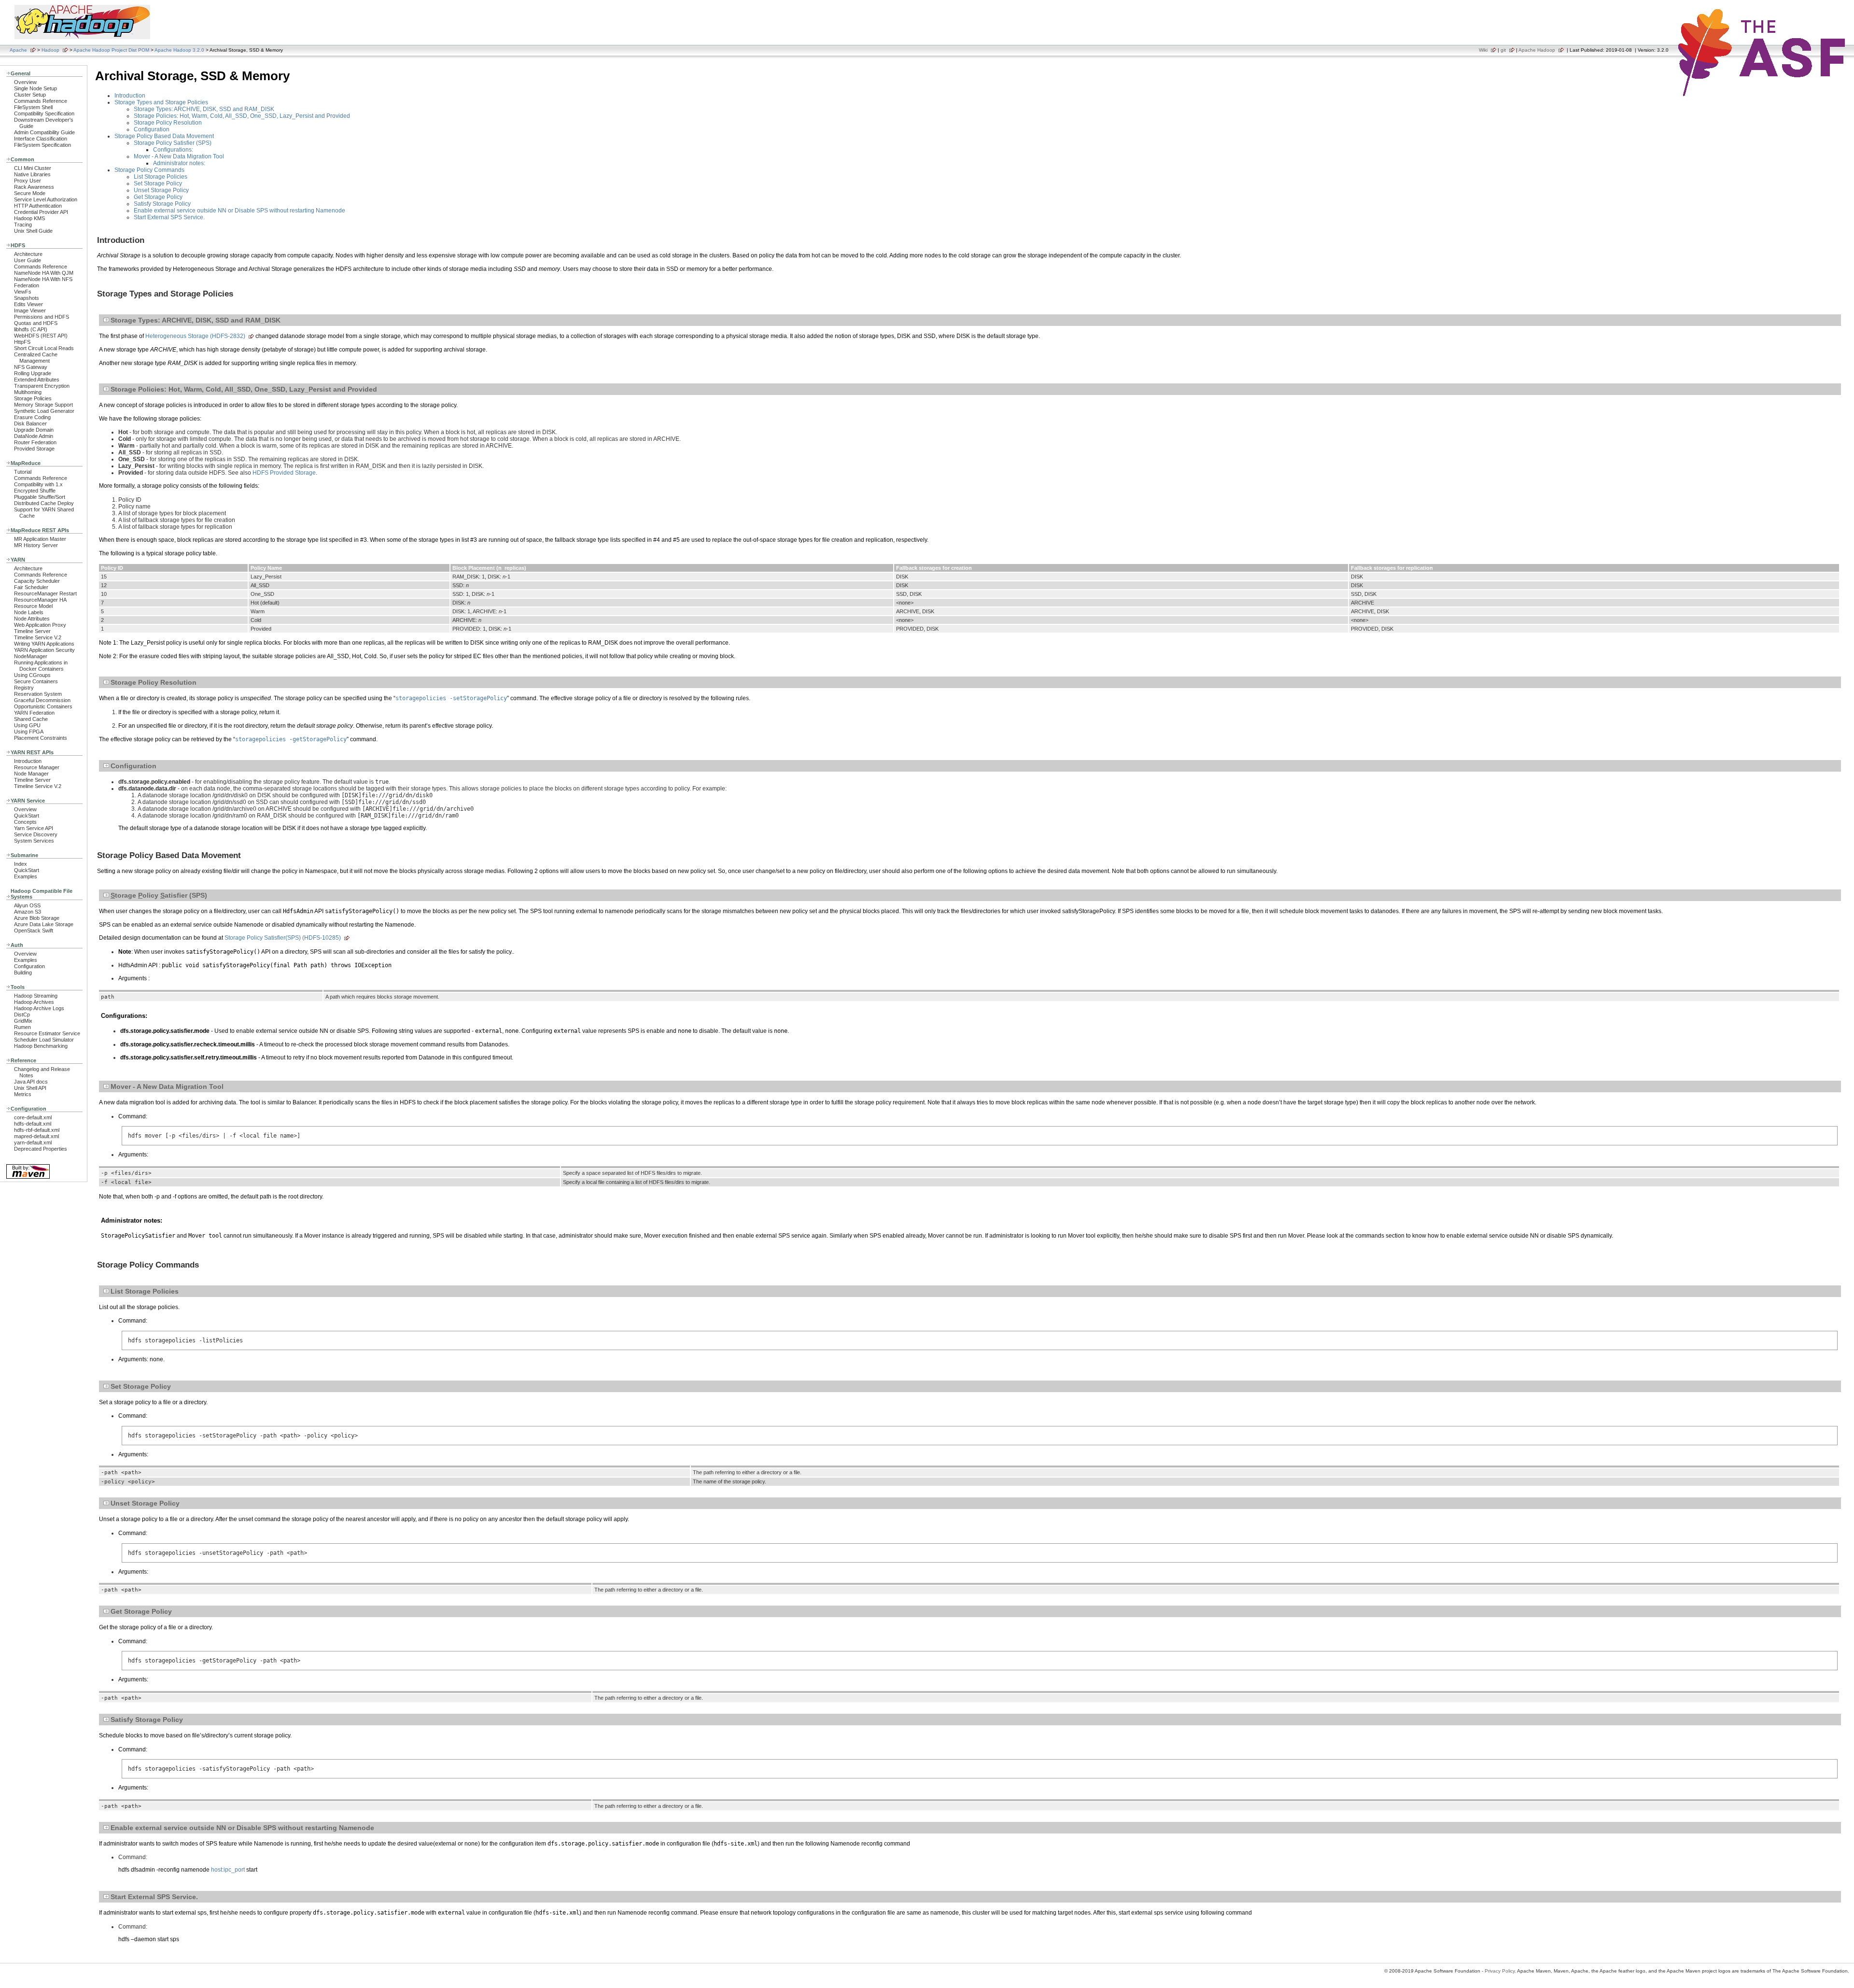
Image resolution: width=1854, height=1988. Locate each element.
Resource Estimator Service (47, 1033)
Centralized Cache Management (36, 358)
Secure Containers (36, 681)
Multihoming (28, 392)
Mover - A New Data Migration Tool (179, 156)
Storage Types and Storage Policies (161, 102)
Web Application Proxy (40, 625)
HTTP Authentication (38, 206)
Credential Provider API (41, 212)
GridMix (23, 1021)
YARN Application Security (44, 650)
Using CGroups (32, 675)
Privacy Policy (1500, 1971)
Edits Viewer (28, 304)
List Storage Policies (161, 177)
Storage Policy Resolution (168, 123)
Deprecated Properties (41, 1149)
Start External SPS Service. (169, 217)
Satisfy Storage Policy (162, 204)
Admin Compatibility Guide (44, 132)
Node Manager (31, 774)
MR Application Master (40, 539)
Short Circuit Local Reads (44, 348)
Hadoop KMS (29, 218)
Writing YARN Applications (44, 644)
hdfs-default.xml (33, 1124)
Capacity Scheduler (37, 581)
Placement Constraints (41, 738)
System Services (34, 841)
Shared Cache (31, 719)
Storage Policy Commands (149, 170)
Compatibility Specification (44, 113)
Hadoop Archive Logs (39, 1008)
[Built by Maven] (28, 1178)
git (1503, 50)
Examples (26, 876)
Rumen (22, 1027)
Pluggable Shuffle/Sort (40, 497)
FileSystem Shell (33, 107)
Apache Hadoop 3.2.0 (179, 50)
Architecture (28, 254)
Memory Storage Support (43, 405)
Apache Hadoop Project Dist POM (111, 50)
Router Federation (35, 442)
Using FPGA (29, 732)
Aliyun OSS (27, 905)
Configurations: (173, 150)
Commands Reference (41, 101)
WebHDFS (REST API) (41, 336)
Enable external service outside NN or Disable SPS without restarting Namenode (239, 211)
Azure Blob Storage (37, 918)
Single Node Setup (35, 88)
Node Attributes (32, 619)
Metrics (23, 1094)
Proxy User (28, 181)
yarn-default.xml (33, 1142)
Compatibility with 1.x (38, 484)
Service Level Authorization (46, 199)
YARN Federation (34, 713)
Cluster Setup (30, 95)
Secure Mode (30, 193)
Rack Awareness (34, 187)
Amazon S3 (28, 912)
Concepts (25, 822)
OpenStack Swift (34, 931)
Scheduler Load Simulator (44, 1040)
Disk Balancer (30, 423)
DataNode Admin (34, 436)
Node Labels (29, 612)
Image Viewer (30, 310)
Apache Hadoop (1537, 50)
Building (23, 973)
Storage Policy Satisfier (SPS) (173, 143)
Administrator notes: (179, 163)
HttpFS (22, 342)
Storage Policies (33, 398)
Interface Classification (41, 139)
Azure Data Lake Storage (44, 924)
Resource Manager (37, 767)
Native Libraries (32, 174)
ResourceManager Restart (45, 593)
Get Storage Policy (158, 197)
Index (21, 864)
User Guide (28, 260)
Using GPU (27, 725)
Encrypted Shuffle (35, 491)
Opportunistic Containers (43, 706)
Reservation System (38, 694)
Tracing (23, 225)
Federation (27, 285)
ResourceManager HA (40, 600)
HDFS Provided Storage (284, 473)
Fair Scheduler (31, 587)
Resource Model (33, 606)
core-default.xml (33, 1117)
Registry (24, 688)
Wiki (1483, 50)
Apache (18, 50)
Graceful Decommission (42, 700)
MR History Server (36, 545)
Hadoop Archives (34, 1002)
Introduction (28, 761)
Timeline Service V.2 (38, 637)
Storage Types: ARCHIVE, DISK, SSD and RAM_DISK (204, 109)
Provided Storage (34, 449)
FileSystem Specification (42, 145)
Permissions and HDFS (42, 317)
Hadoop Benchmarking (41, 1046)
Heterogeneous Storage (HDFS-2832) (195, 336)
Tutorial (23, 472)
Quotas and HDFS (36, 323)
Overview (25, 82)
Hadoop (50, 50)
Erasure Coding (32, 417)
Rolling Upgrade (33, 373)
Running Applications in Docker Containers (41, 666)
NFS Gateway (31, 367)
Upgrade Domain (34, 430)
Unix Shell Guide (33, 231)
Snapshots (27, 298)
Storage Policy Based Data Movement (164, 136)
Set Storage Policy (158, 183)
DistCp (22, 1015)
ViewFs (23, 292)
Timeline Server (32, 631)
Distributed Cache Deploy (44, 503)
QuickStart (27, 816)
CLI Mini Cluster (33, 168)
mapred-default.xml (36, 1136)
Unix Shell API (30, 1088)
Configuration (29, 966)
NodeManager (31, 656)
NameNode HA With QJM (44, 273)
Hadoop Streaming (36, 996)
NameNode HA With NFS (43, 279)
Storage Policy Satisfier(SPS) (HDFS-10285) (283, 938)
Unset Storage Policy (161, 190)
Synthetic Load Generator (44, 411)
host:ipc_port (228, 1870)
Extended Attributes (37, 380)
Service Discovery (36, 834)
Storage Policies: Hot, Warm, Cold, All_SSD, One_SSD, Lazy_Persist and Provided (242, 116)
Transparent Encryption (42, 386)
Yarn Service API (34, 828)
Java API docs (31, 1082)
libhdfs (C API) (31, 329)
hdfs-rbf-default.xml (37, 1130)
